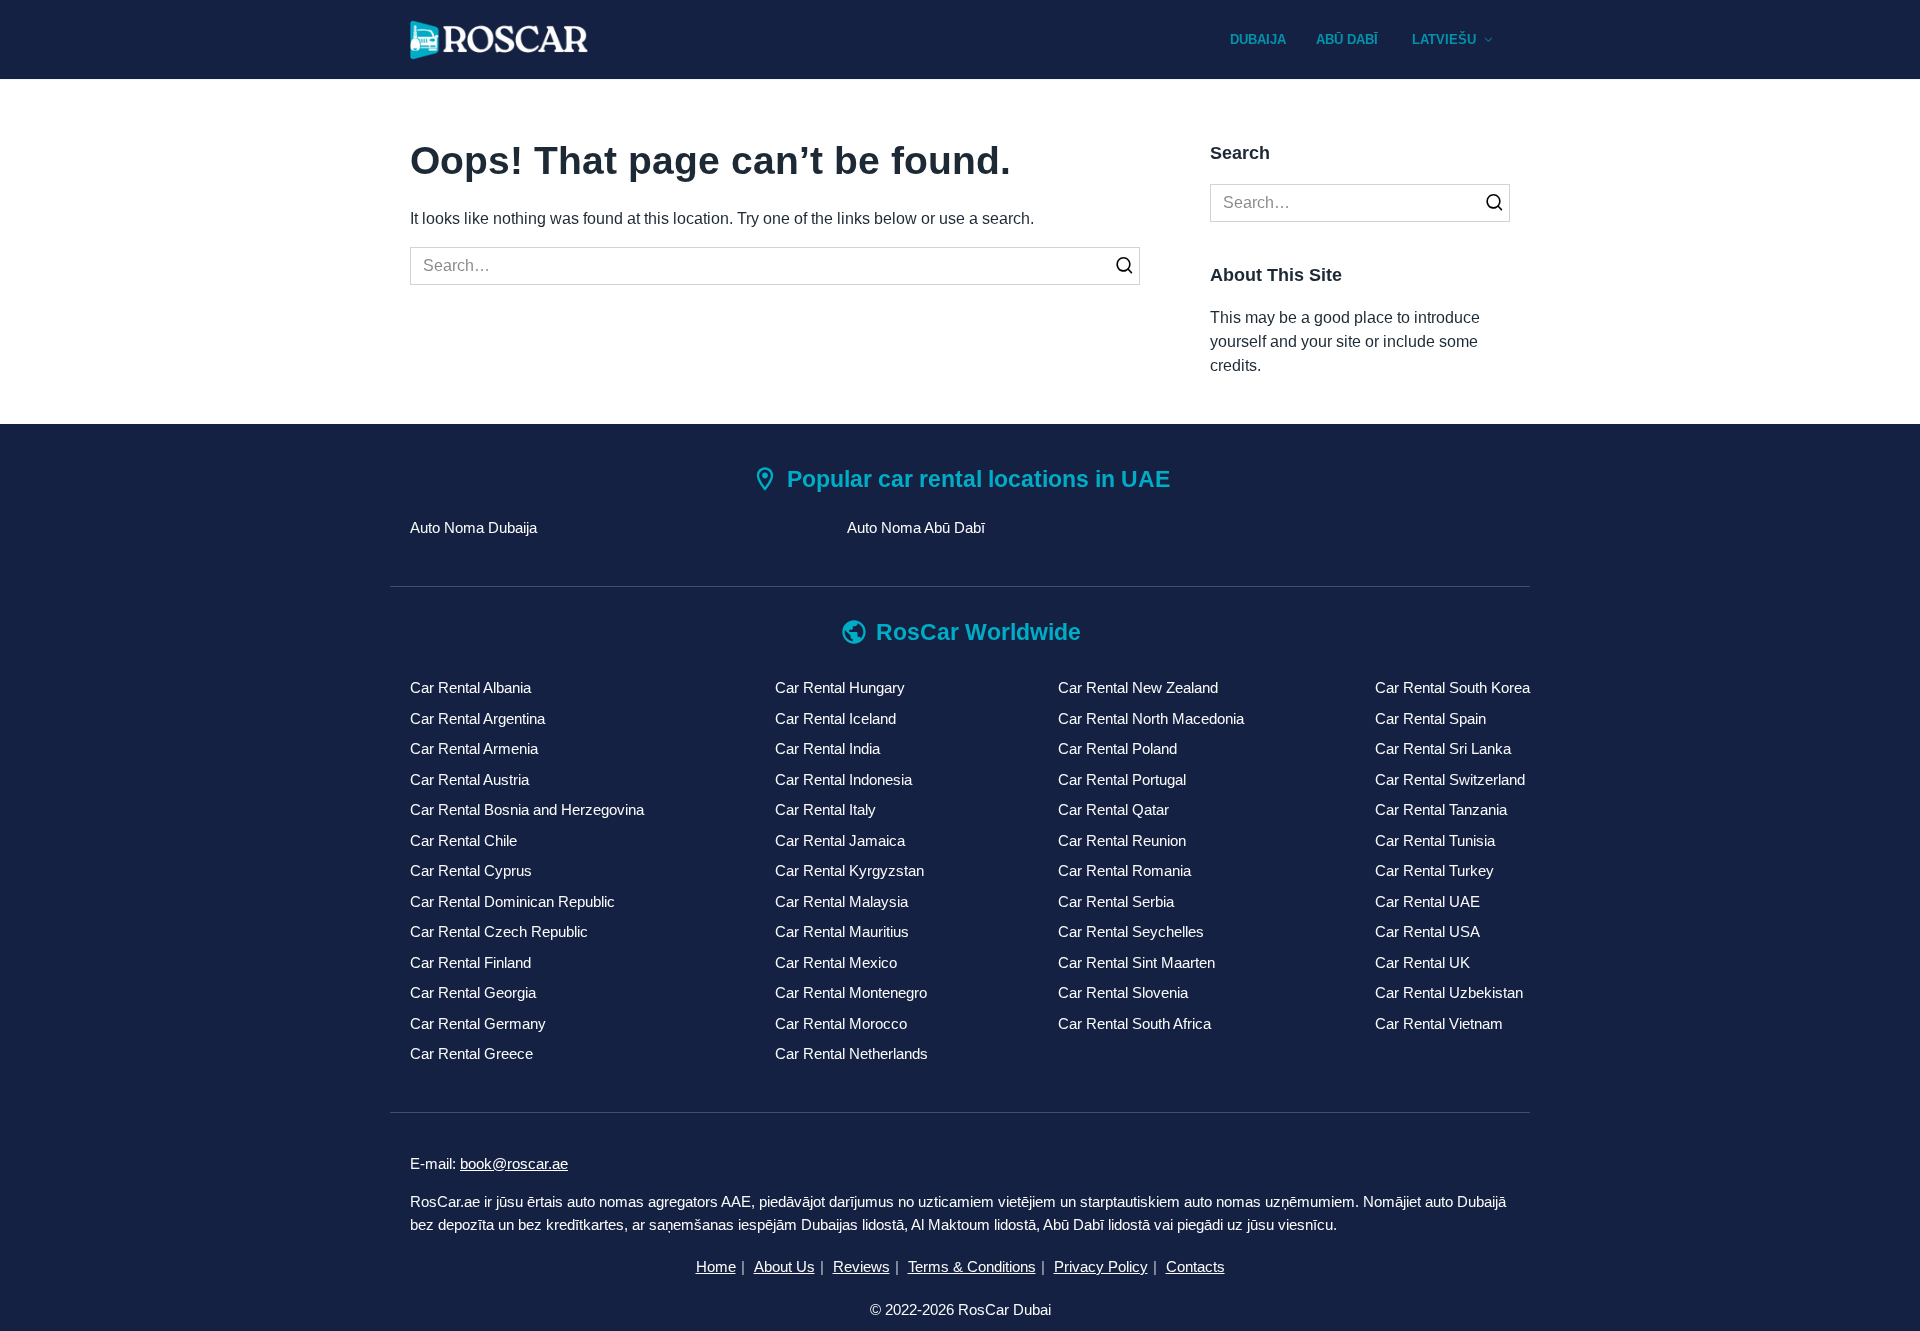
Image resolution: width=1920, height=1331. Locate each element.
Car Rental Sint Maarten (1136, 962)
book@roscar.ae (514, 1163)
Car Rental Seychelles (1131, 931)
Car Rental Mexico (836, 962)
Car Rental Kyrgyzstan (849, 870)
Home (716, 1266)
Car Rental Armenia (474, 748)
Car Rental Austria (469, 779)
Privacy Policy (1101, 1266)
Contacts (1195, 1266)
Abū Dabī (1347, 39)
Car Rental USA (1427, 931)
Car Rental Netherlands (851, 1053)
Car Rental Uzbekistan (1449, 992)
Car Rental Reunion (1122, 840)
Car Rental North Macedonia (1151, 718)
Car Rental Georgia (473, 992)
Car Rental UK (1422, 962)
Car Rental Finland (470, 962)
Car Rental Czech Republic (499, 931)
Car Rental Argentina (477, 718)
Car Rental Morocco (841, 1023)
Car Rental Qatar (1113, 809)
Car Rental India (827, 748)
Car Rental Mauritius (842, 931)
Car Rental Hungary (840, 687)
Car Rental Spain (1430, 718)
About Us (784, 1266)
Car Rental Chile (463, 840)
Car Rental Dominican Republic (512, 901)
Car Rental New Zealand (1138, 687)
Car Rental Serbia (1116, 901)
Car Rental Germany (478, 1023)
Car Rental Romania (1124, 870)
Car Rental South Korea (1452, 687)
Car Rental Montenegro (851, 992)
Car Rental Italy (825, 809)
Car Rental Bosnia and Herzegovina (527, 809)
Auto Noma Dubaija (473, 527)
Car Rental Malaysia (841, 901)
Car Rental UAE (1427, 901)
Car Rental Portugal (1122, 779)
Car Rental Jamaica (840, 840)
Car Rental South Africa (1134, 1023)
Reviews (861, 1266)
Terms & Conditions (972, 1266)
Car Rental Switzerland (1450, 779)
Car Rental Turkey (1434, 870)
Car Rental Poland (1117, 748)
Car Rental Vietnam (1439, 1023)
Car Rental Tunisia (1435, 840)
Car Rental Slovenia (1123, 992)
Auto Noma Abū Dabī (916, 527)
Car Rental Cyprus (471, 870)
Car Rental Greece (471, 1053)
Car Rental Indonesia (843, 779)
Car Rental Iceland (835, 718)
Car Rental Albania (470, 687)
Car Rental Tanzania (1441, 809)
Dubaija (1258, 39)
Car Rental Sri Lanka (1443, 748)
